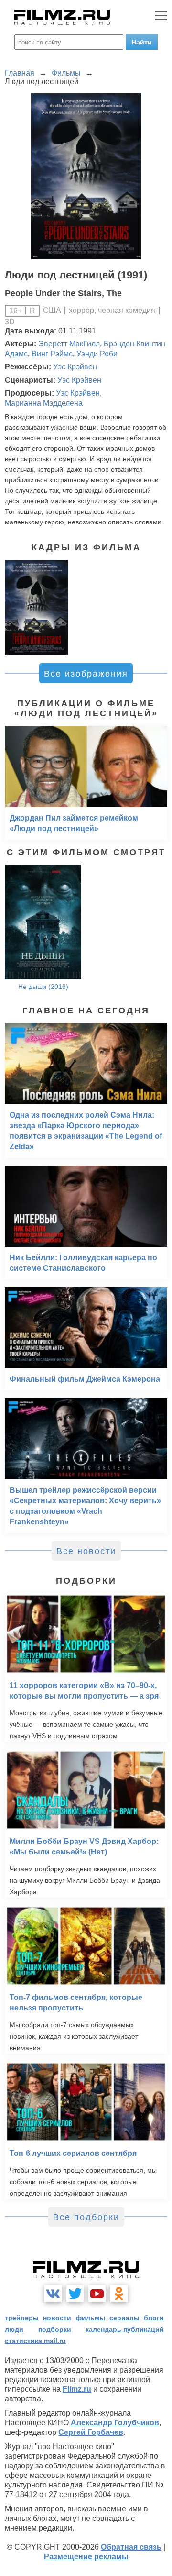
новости (57, 2318)
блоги (154, 2318)
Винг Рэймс (52, 354)
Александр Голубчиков (115, 2423)
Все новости (86, 1551)
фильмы (91, 2318)
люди (14, 2329)
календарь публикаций (125, 2329)
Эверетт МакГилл (69, 344)
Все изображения (86, 674)
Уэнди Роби (97, 354)
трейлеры (22, 2318)
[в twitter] (75, 2294)
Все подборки (86, 2217)
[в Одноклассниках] (119, 2294)
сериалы (124, 2318)
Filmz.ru (77, 2389)
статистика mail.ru (35, 2341)
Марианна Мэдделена (44, 403)
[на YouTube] (97, 2294)
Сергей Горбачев (91, 2432)
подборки (55, 2329)
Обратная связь (131, 2547)
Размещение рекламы (86, 2557)
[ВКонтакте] (53, 2294)
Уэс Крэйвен (75, 367)
